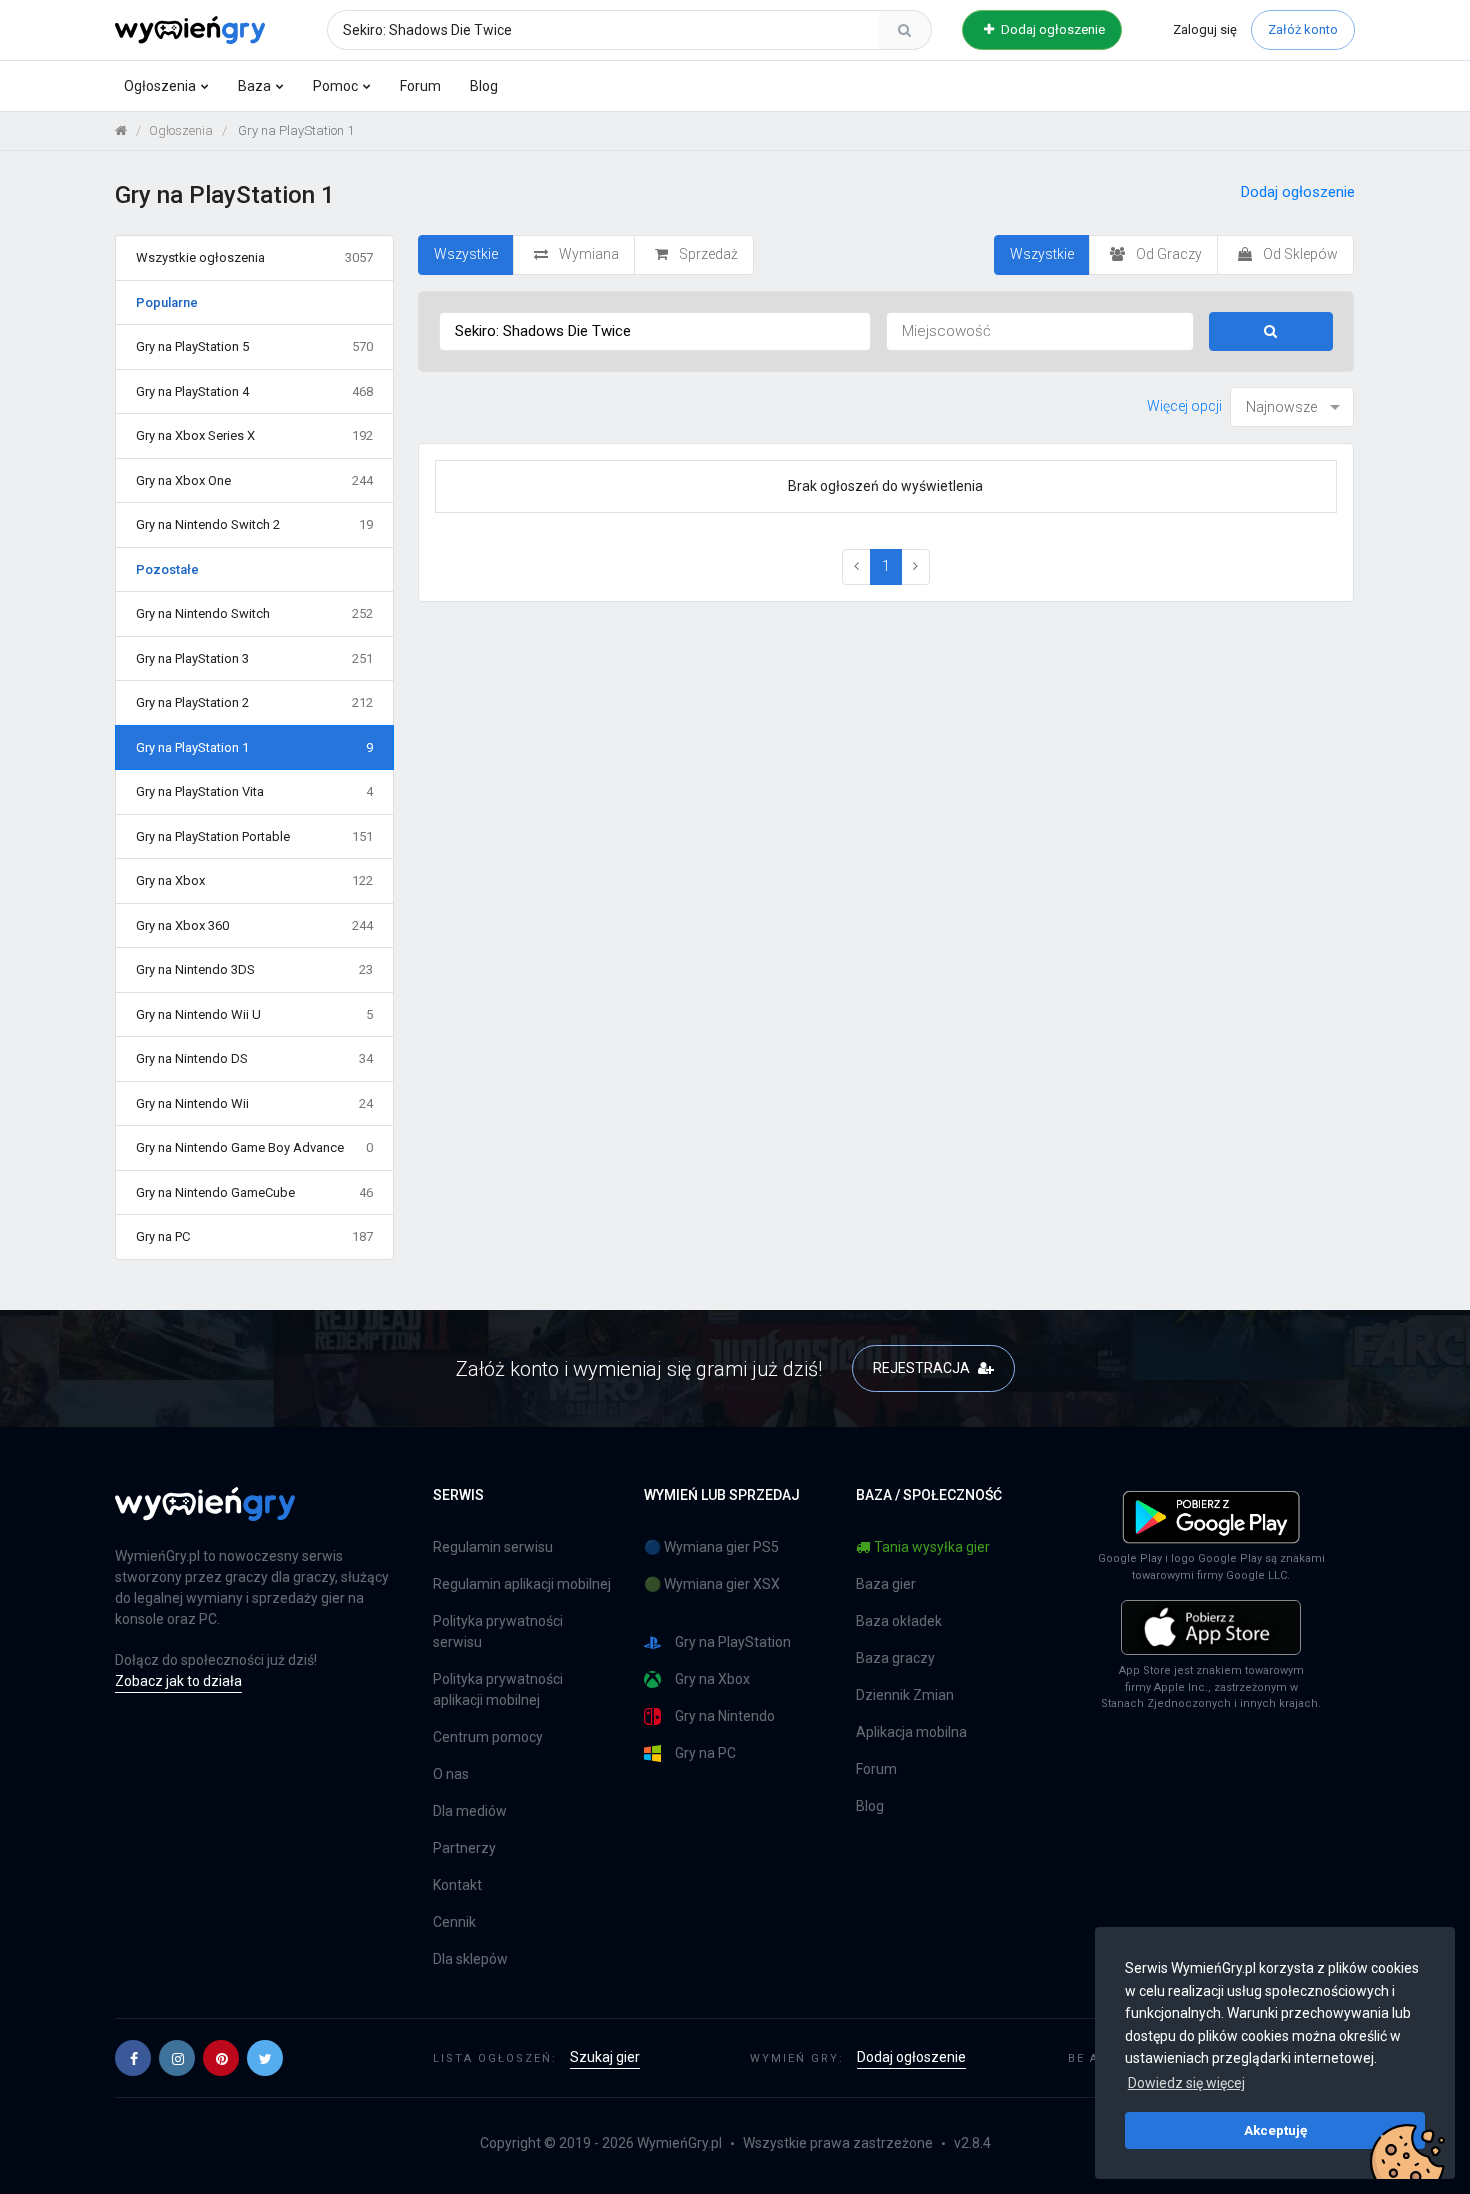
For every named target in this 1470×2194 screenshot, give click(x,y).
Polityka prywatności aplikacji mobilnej (498, 1689)
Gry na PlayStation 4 (254, 391)
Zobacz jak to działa (178, 1681)
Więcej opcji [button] (1184, 406)
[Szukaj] (905, 30)
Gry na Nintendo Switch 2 (254, 524)
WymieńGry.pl (679, 2143)
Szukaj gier (605, 2057)
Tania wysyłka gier (932, 1547)
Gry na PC (254, 1236)
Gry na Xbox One (254, 480)
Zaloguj (1205, 29)
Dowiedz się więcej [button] (1186, 2083)
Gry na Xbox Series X (254, 435)
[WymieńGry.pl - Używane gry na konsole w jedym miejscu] (205, 1515)
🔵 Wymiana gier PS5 (711, 1547)
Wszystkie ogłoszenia (254, 257)
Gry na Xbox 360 (254, 925)
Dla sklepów (470, 1959)
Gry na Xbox (254, 880)
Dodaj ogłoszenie (1051, 29)
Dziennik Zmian (905, 1695)
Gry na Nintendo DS (254, 1058)
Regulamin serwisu (493, 1547)
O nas (451, 1774)
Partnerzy (464, 1848)
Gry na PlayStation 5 (254, 346)
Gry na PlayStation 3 (254, 658)
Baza (254, 86)
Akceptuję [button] (1275, 2130)
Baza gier (886, 1584)
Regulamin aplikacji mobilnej (522, 1584)
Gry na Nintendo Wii (254, 1103)
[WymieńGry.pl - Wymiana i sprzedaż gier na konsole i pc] (190, 27)
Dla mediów (470, 1811)
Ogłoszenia (160, 86)
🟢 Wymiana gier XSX (712, 1584)
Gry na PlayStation (733, 1642)
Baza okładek (899, 1621)
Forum (420, 86)
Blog (484, 86)
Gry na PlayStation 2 (254, 702)
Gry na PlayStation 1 (254, 747)
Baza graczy (895, 1658)
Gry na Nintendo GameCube (254, 1192)
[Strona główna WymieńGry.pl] (121, 130)
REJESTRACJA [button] (923, 1368)
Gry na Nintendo (725, 1716)
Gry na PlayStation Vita (254, 791)
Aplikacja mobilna (911, 1732)
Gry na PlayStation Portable (254, 836)
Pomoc (335, 86)
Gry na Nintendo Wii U (254, 1014)
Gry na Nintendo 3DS (254, 969)
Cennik (454, 1922)
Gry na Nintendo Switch (254, 613)
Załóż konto (1303, 29)
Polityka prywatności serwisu (498, 1631)
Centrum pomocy (488, 1737)
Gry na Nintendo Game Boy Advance (254, 1147)
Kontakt (457, 1885)
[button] (133, 2058)
